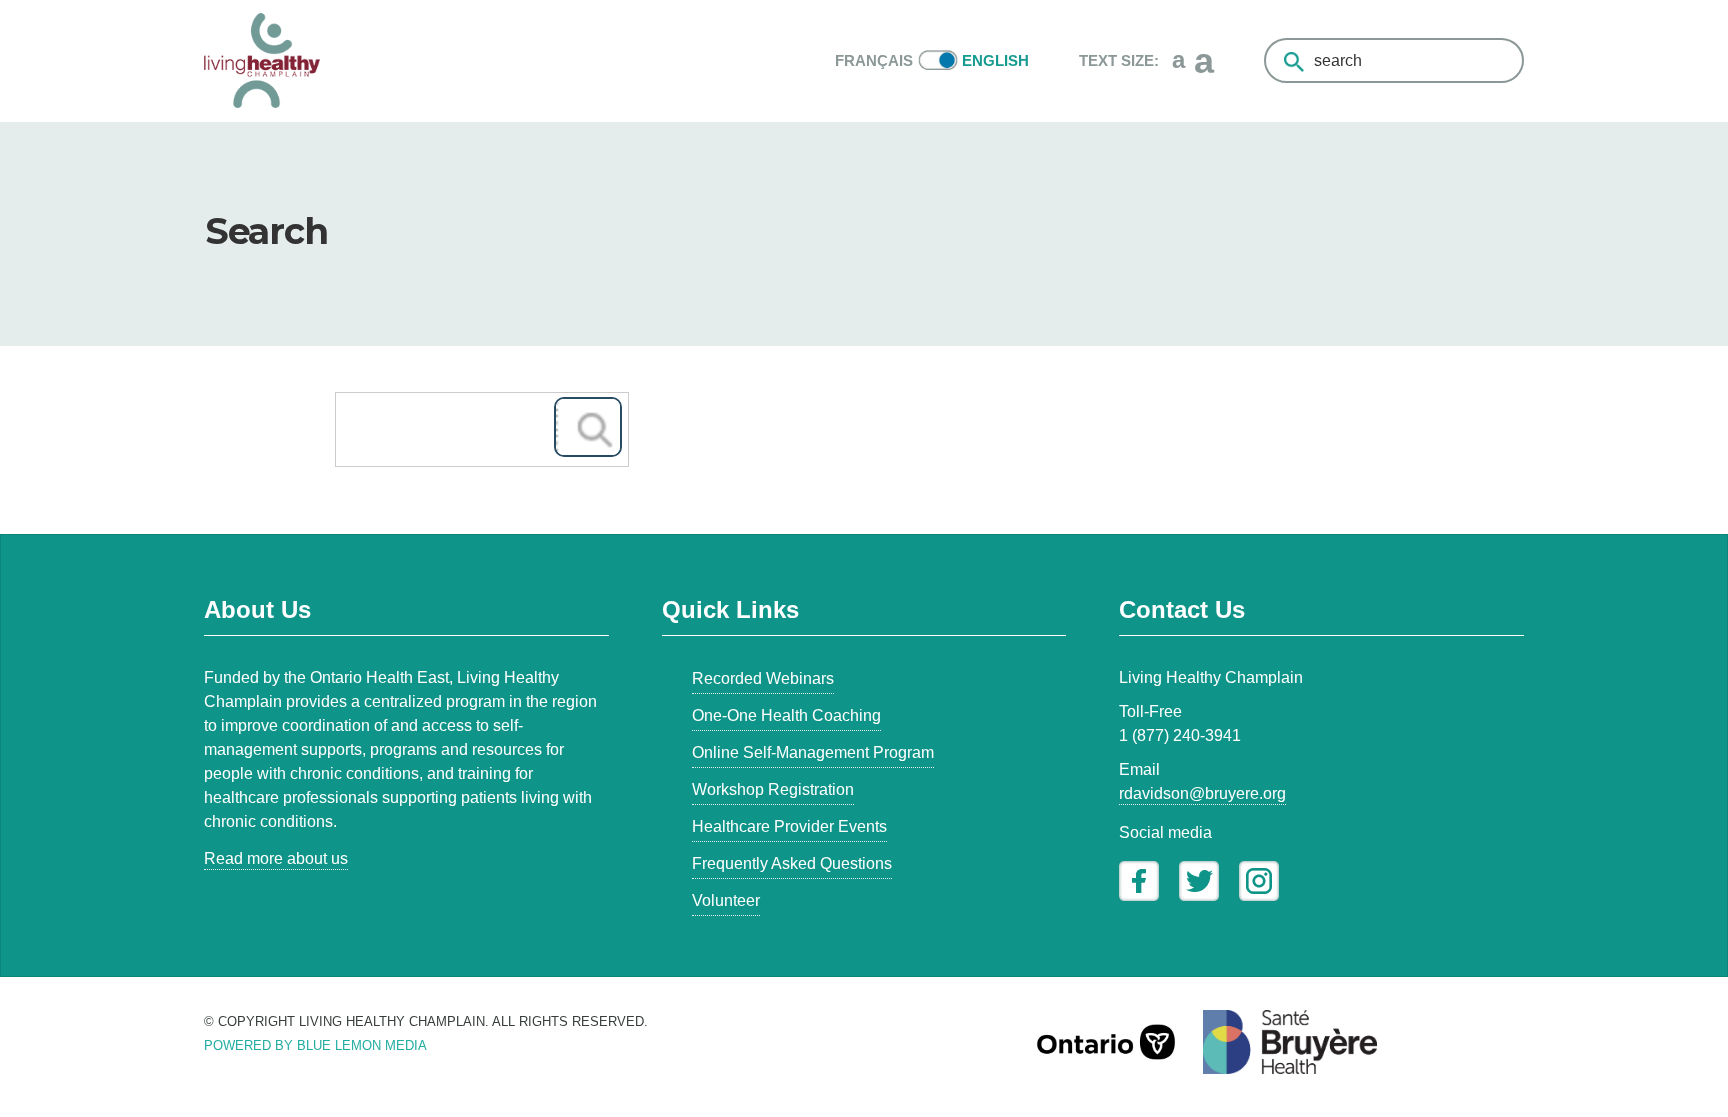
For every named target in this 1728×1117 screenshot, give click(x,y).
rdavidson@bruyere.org (1202, 793)
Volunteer (726, 900)
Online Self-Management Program (813, 752)
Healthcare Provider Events (789, 826)
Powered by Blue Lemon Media (315, 1045)
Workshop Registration (773, 789)
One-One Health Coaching (786, 715)
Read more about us (276, 858)
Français (874, 60)
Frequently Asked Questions (792, 863)
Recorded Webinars (763, 678)
